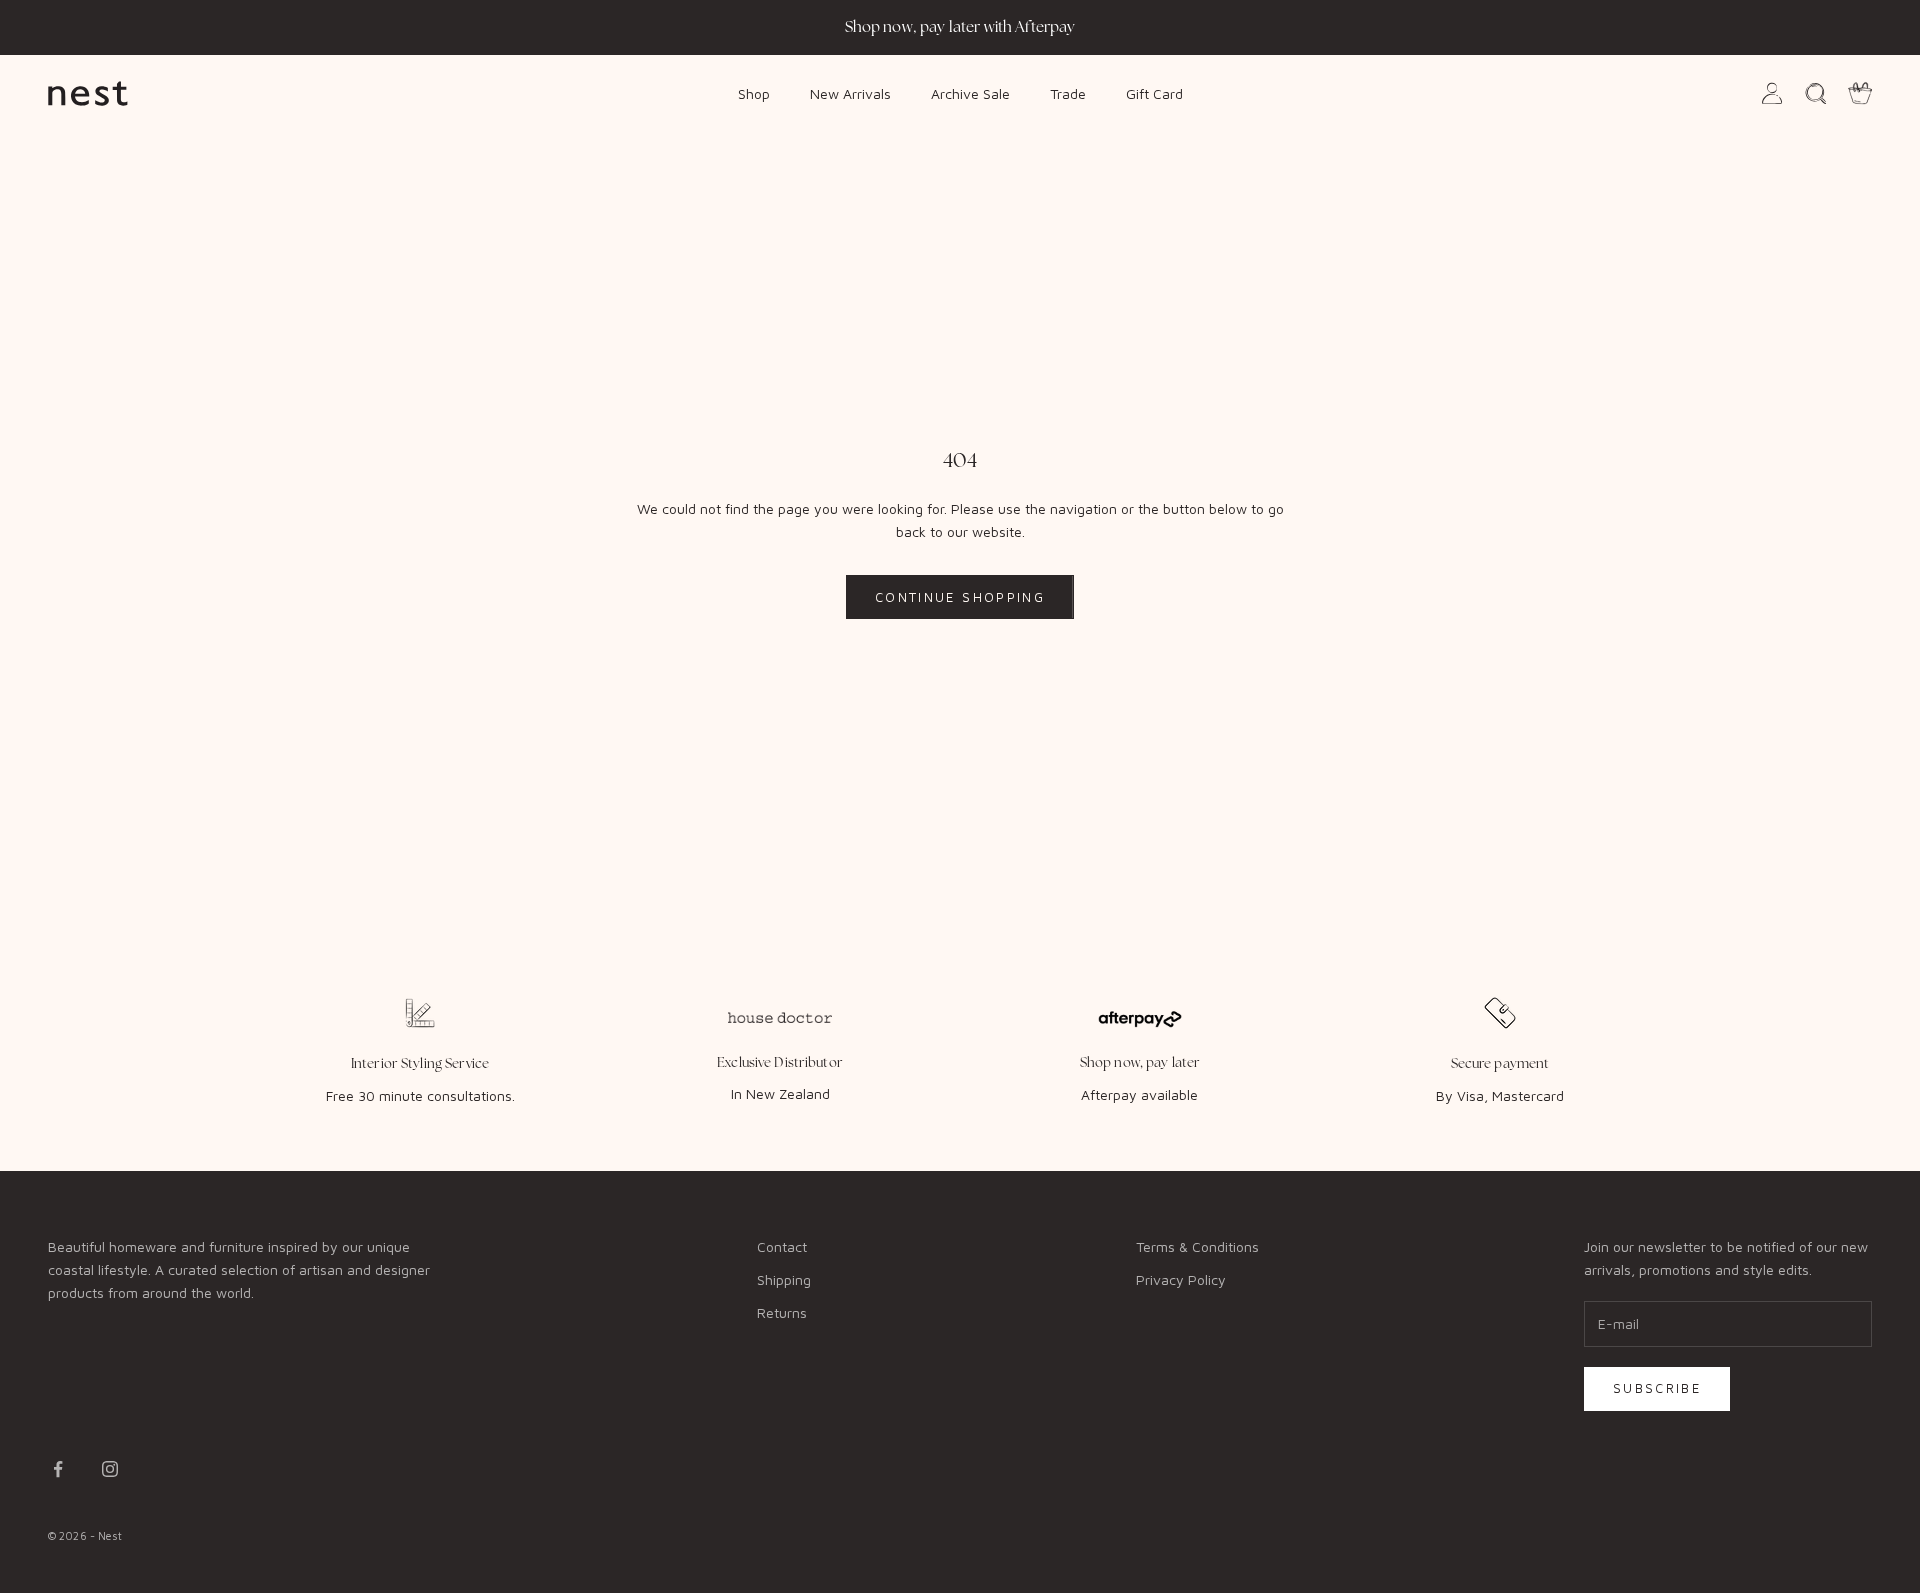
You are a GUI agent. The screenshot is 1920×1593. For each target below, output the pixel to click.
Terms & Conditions (1197, 1246)
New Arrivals (850, 92)
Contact (782, 1246)
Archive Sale (970, 92)
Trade (1068, 92)
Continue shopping (960, 597)
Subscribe (1657, 1388)
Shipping (784, 1279)
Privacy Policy (1181, 1279)
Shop (754, 92)
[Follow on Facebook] (58, 1469)
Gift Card (1154, 92)
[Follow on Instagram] (110, 1469)
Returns (782, 1312)
